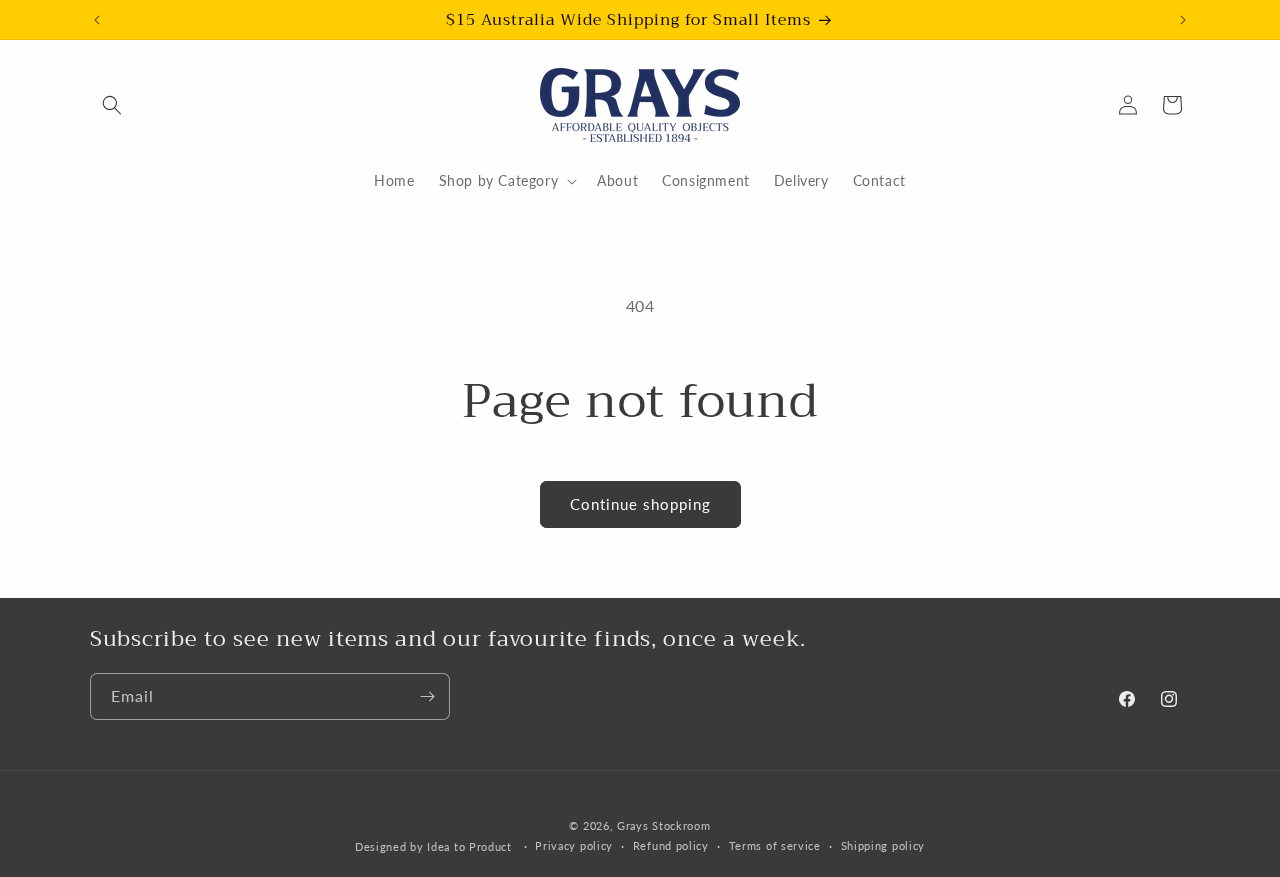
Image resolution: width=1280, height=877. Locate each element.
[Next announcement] (1183, 20)
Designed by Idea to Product (435, 846)
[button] (112, 105)
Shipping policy (883, 845)
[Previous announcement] (97, 20)
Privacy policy (574, 845)
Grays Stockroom (664, 825)
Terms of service (775, 845)
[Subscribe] (427, 696)
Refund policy (671, 845)
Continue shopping (640, 504)
